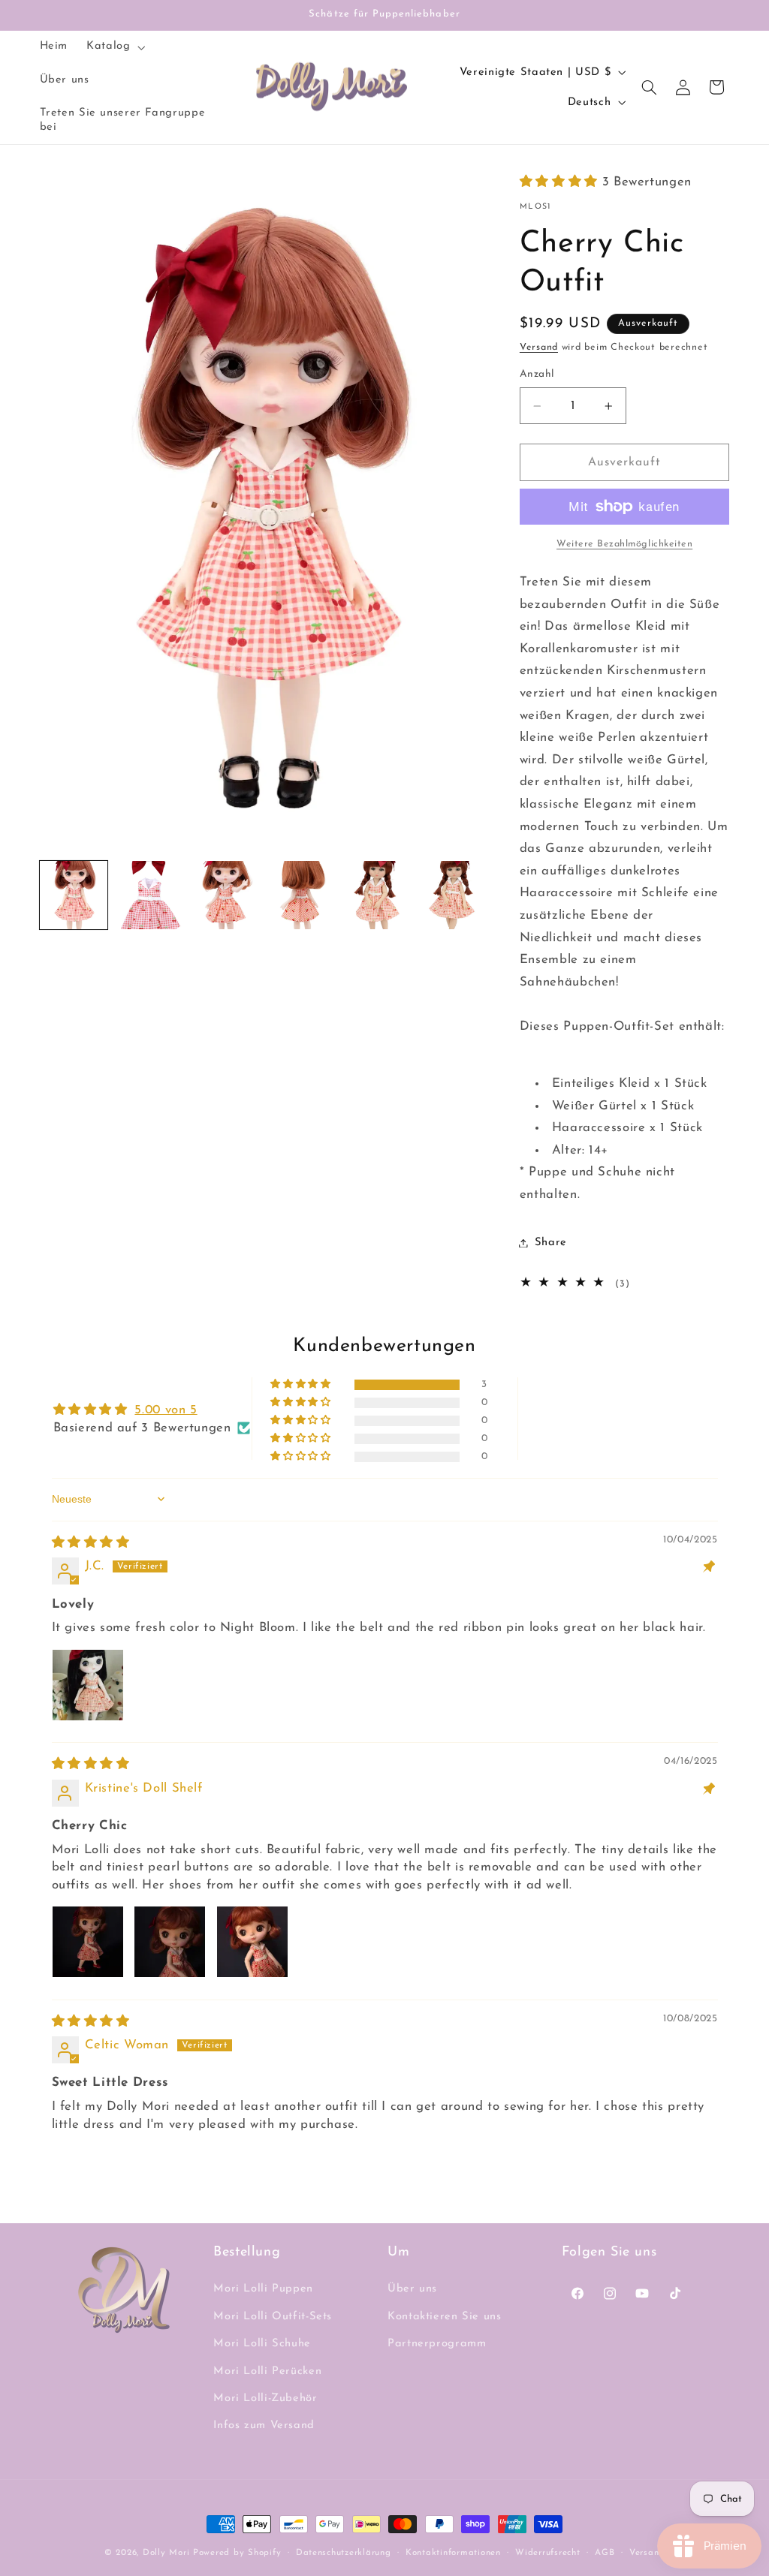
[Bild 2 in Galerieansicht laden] (150, 895)
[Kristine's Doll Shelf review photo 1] (88, 1942)
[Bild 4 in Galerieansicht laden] (302, 895)
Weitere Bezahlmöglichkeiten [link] (624, 544)
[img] (91, 1543)
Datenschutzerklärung (344, 2553)
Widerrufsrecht (547, 2553)
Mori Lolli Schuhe (262, 2344)
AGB (605, 2553)
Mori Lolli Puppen (263, 2289)
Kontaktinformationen (453, 2553)
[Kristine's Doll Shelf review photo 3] (252, 1942)
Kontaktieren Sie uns (445, 2317)
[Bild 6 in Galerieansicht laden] (454, 895)
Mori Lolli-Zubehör (265, 2398)
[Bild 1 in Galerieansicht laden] (74, 895)
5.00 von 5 (166, 1410)
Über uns (412, 2289)
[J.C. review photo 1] (88, 1685)
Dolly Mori (166, 2553)
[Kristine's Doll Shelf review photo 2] (170, 1942)
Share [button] (551, 1243)
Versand (539, 348)
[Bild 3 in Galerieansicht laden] (226, 895)
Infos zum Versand (264, 2426)
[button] (115, 47)
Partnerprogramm (437, 2344)
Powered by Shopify (237, 2553)
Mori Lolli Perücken (267, 2371)
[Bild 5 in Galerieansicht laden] (378, 895)
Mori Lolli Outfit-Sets (273, 2317)
